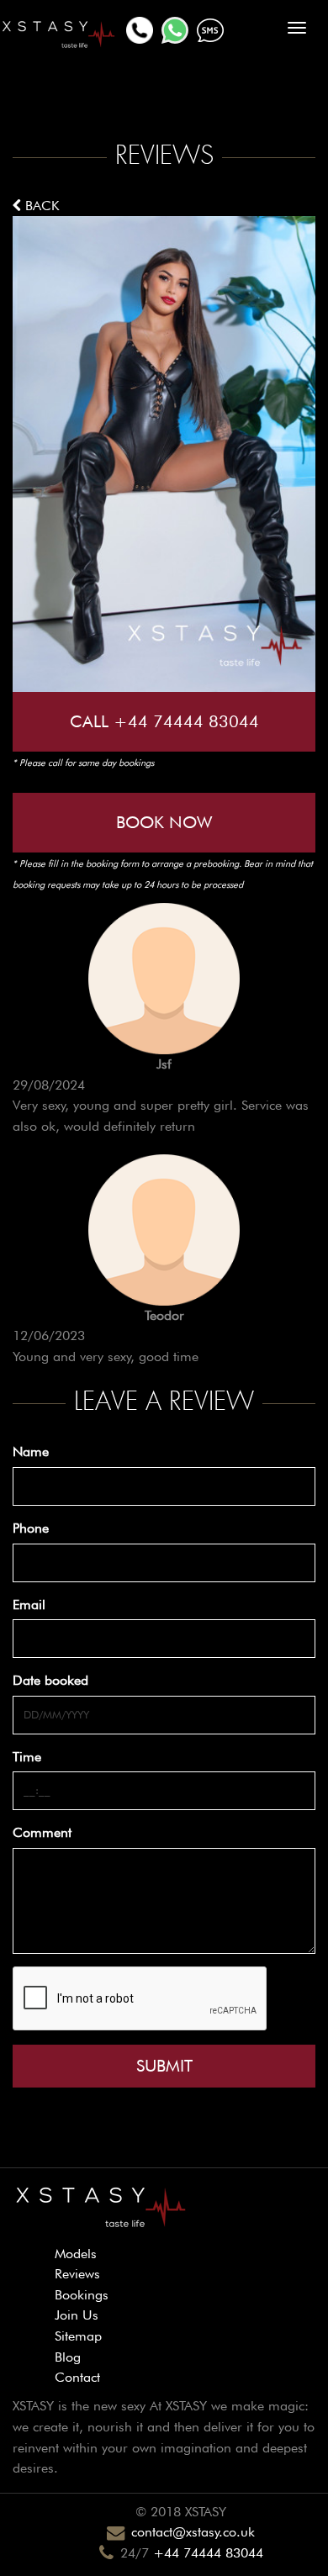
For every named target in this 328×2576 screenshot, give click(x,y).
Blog (68, 2357)
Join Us (77, 2315)
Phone (31, 1528)
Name (31, 1452)
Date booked (50, 1680)
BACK (40, 206)
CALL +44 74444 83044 (164, 721)
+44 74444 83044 (208, 2553)
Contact (77, 2377)
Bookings (82, 2295)
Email (29, 1605)
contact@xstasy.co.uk (193, 2532)
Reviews (77, 2274)
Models (76, 2254)
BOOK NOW (164, 822)
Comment (42, 1832)
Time (27, 1757)
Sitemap (78, 2336)
